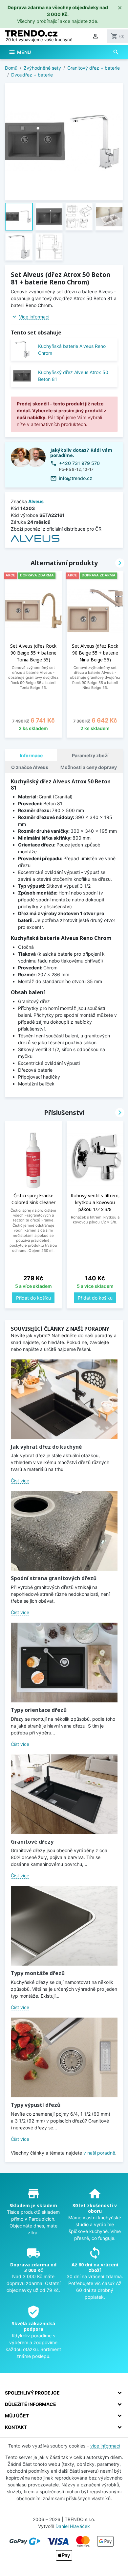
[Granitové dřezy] (64, 1794)
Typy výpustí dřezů (36, 2105)
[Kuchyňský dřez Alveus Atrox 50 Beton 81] (22, 376)
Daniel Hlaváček (73, 2526)
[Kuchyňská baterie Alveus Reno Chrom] (22, 349)
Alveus (36, 501)
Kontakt (16, 2427)
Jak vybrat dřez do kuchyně (46, 1447)
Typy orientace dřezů (39, 1710)
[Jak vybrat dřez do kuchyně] (64, 1399)
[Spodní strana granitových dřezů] (64, 1531)
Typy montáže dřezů (38, 1973)
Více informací (34, 317)
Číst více (20, 1481)
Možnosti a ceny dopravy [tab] (89, 767)
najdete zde (84, 21)
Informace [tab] (31, 755)
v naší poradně (99, 2153)
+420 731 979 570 (79, 463)
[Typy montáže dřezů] (64, 1926)
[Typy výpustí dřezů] (64, 2057)
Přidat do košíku (33, 1298)
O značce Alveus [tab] (30, 767)
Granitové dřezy (32, 1842)
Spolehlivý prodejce (32, 2393)
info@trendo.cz (76, 478)
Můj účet (17, 2416)
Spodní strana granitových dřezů (54, 1578)
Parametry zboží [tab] (90, 755)
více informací (105, 2446)
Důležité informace (31, 2404)
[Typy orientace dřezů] (64, 1663)
